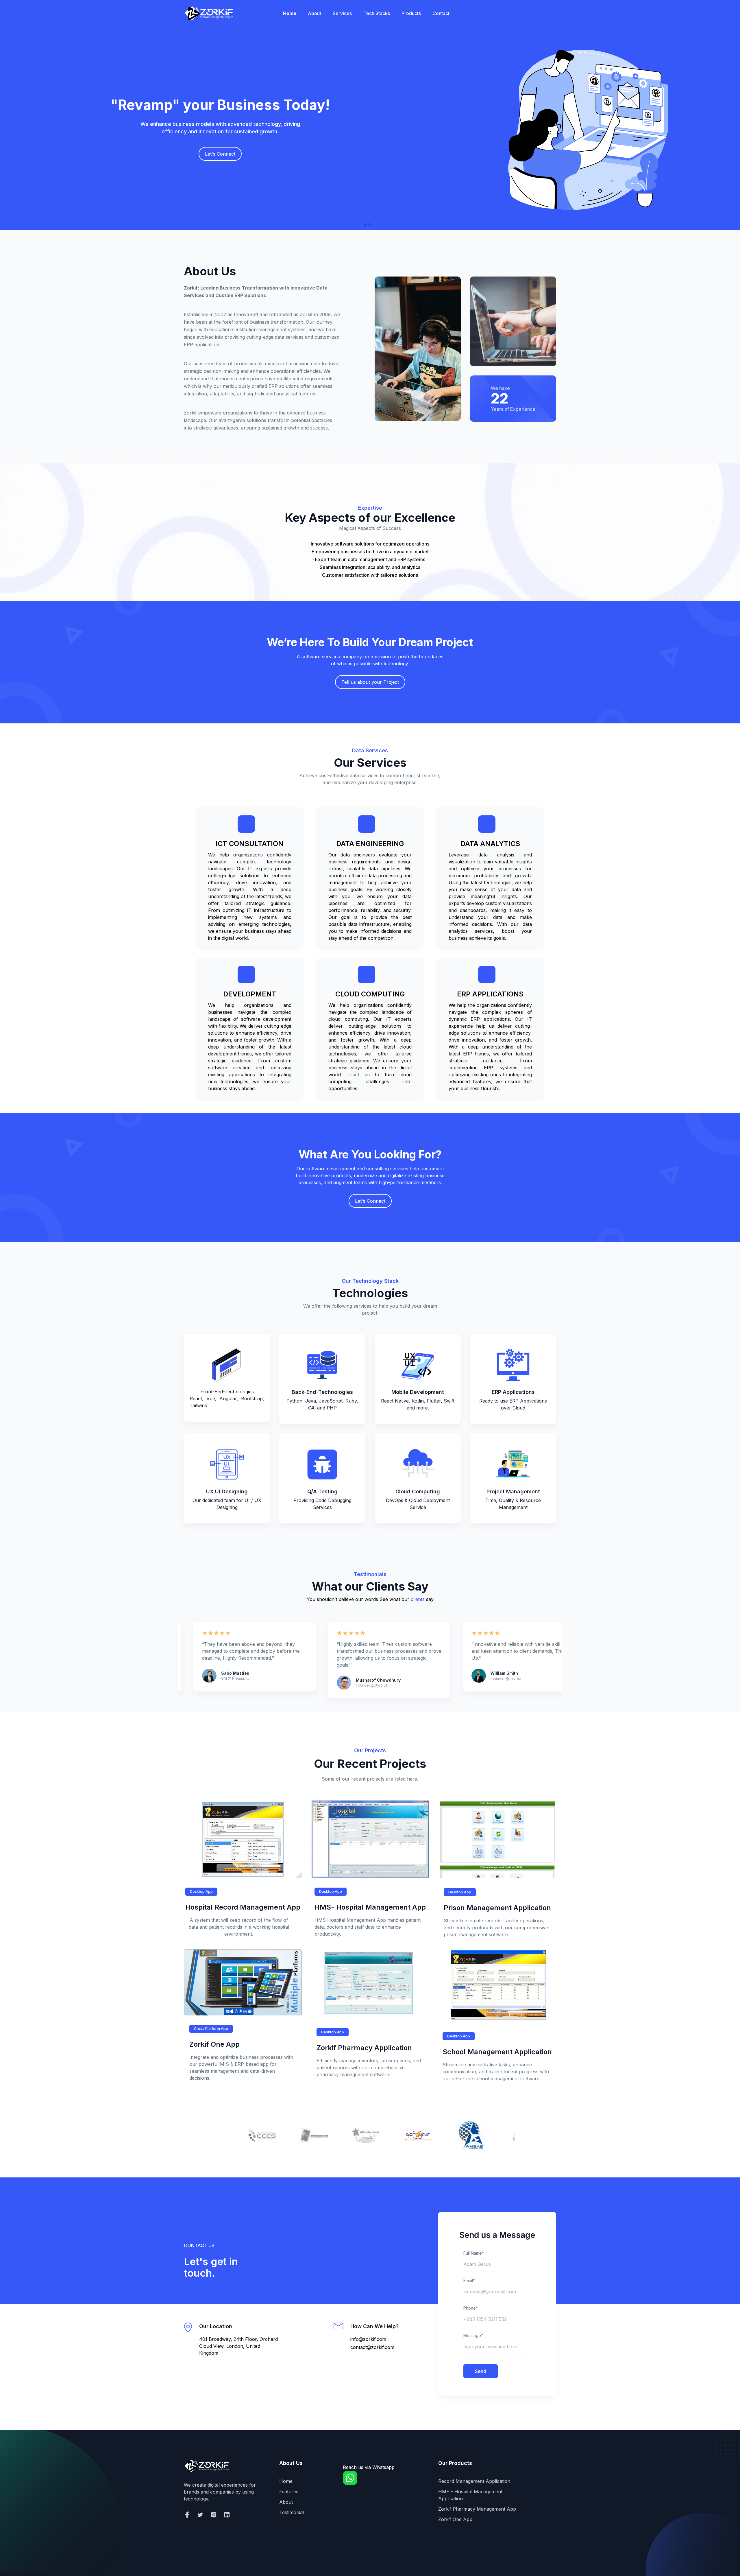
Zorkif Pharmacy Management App (477, 2509)
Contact (441, 13)
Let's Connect (370, 1201)
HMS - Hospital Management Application (470, 2495)
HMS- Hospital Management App (370, 1907)
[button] (365, 224)
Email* (469, 2281)
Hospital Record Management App (243, 1907)
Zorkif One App (214, 2044)
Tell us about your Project (370, 682)
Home (290, 13)
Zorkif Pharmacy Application (364, 2048)
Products (411, 13)
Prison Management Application (497, 1908)
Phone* (471, 2308)
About (314, 13)
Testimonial (292, 2512)
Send (481, 2371)
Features (289, 2492)
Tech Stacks (377, 13)
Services (342, 13)
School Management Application (497, 2052)
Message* (473, 2335)
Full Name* (474, 2253)
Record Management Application (474, 2481)
